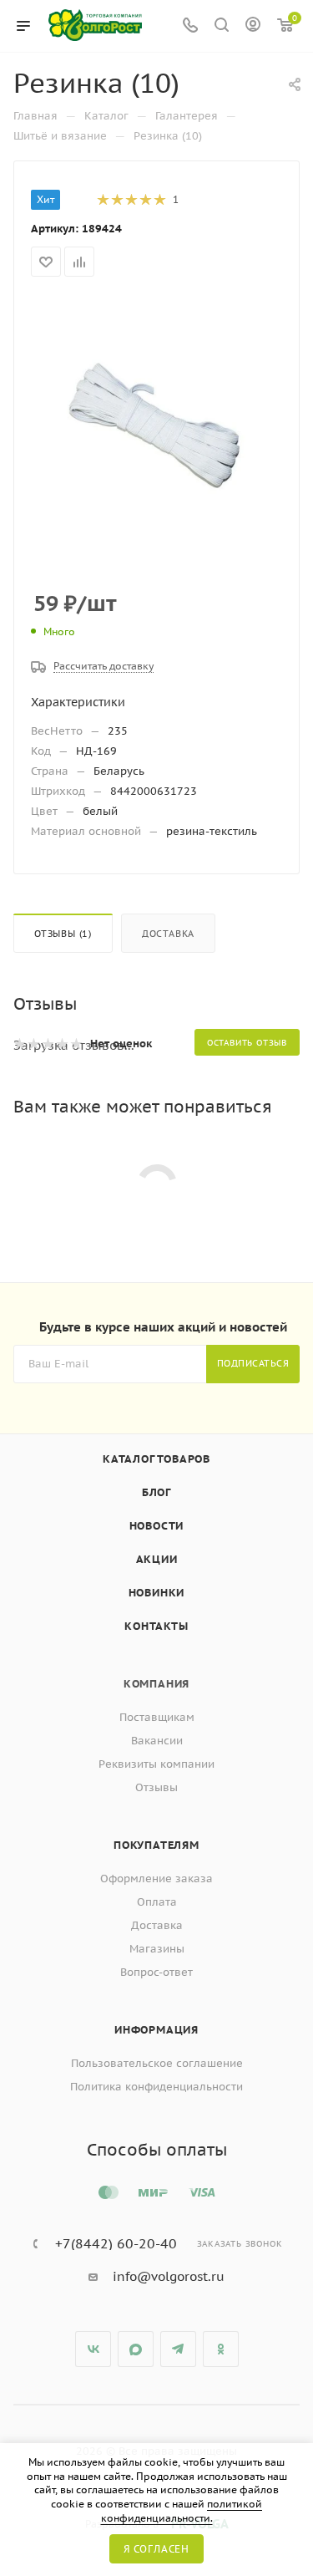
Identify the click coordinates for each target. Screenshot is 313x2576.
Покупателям (156, 1845)
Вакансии (157, 1741)
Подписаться (253, 1363)
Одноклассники (221, 2349)
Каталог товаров (156, 1459)
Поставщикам (157, 1717)
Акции (157, 1559)
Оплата (157, 1902)
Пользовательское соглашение (157, 2063)
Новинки (157, 1593)
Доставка (168, 934)
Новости (157, 1526)
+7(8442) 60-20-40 (116, 2243)
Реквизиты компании (156, 1764)
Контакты (156, 1626)
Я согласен (156, 2549)
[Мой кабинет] (253, 26)
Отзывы (156, 1787)
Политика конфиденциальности (156, 2087)
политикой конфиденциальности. (182, 2511)
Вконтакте (93, 2349)
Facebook (136, 2349)
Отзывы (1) (63, 934)
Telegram (178, 2349)
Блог (156, 1492)
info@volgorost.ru (169, 2276)
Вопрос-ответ (156, 1972)
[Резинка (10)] (157, 422)
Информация (156, 2030)
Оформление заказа (156, 1879)
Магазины (157, 1949)
